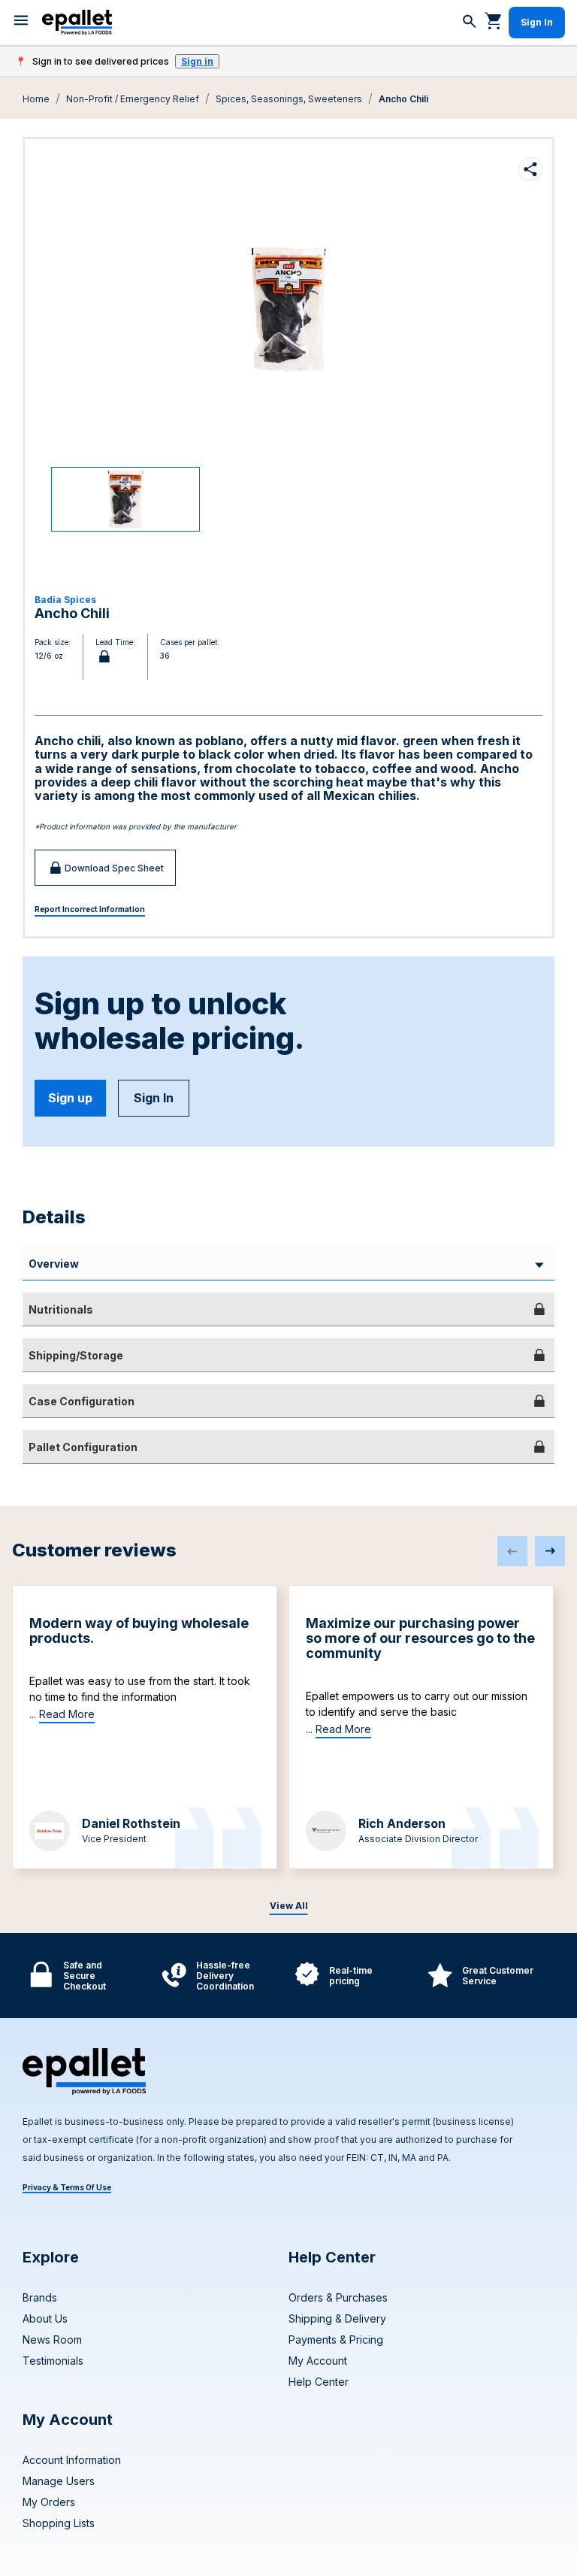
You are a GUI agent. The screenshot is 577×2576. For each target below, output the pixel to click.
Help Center (319, 2382)
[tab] (288, 1309)
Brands (40, 2297)
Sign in (197, 61)
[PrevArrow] (512, 1551)
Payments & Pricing (336, 2340)
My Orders (49, 2502)
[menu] (21, 23)
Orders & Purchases (338, 2297)
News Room (52, 2340)
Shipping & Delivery (337, 2318)
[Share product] (530, 169)
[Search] (470, 23)
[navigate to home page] (77, 23)
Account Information (72, 2460)
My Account (318, 2361)
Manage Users (59, 2481)
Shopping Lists (59, 2523)
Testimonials (53, 2361)
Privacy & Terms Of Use (67, 2187)
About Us (45, 2318)
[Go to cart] (494, 20)
